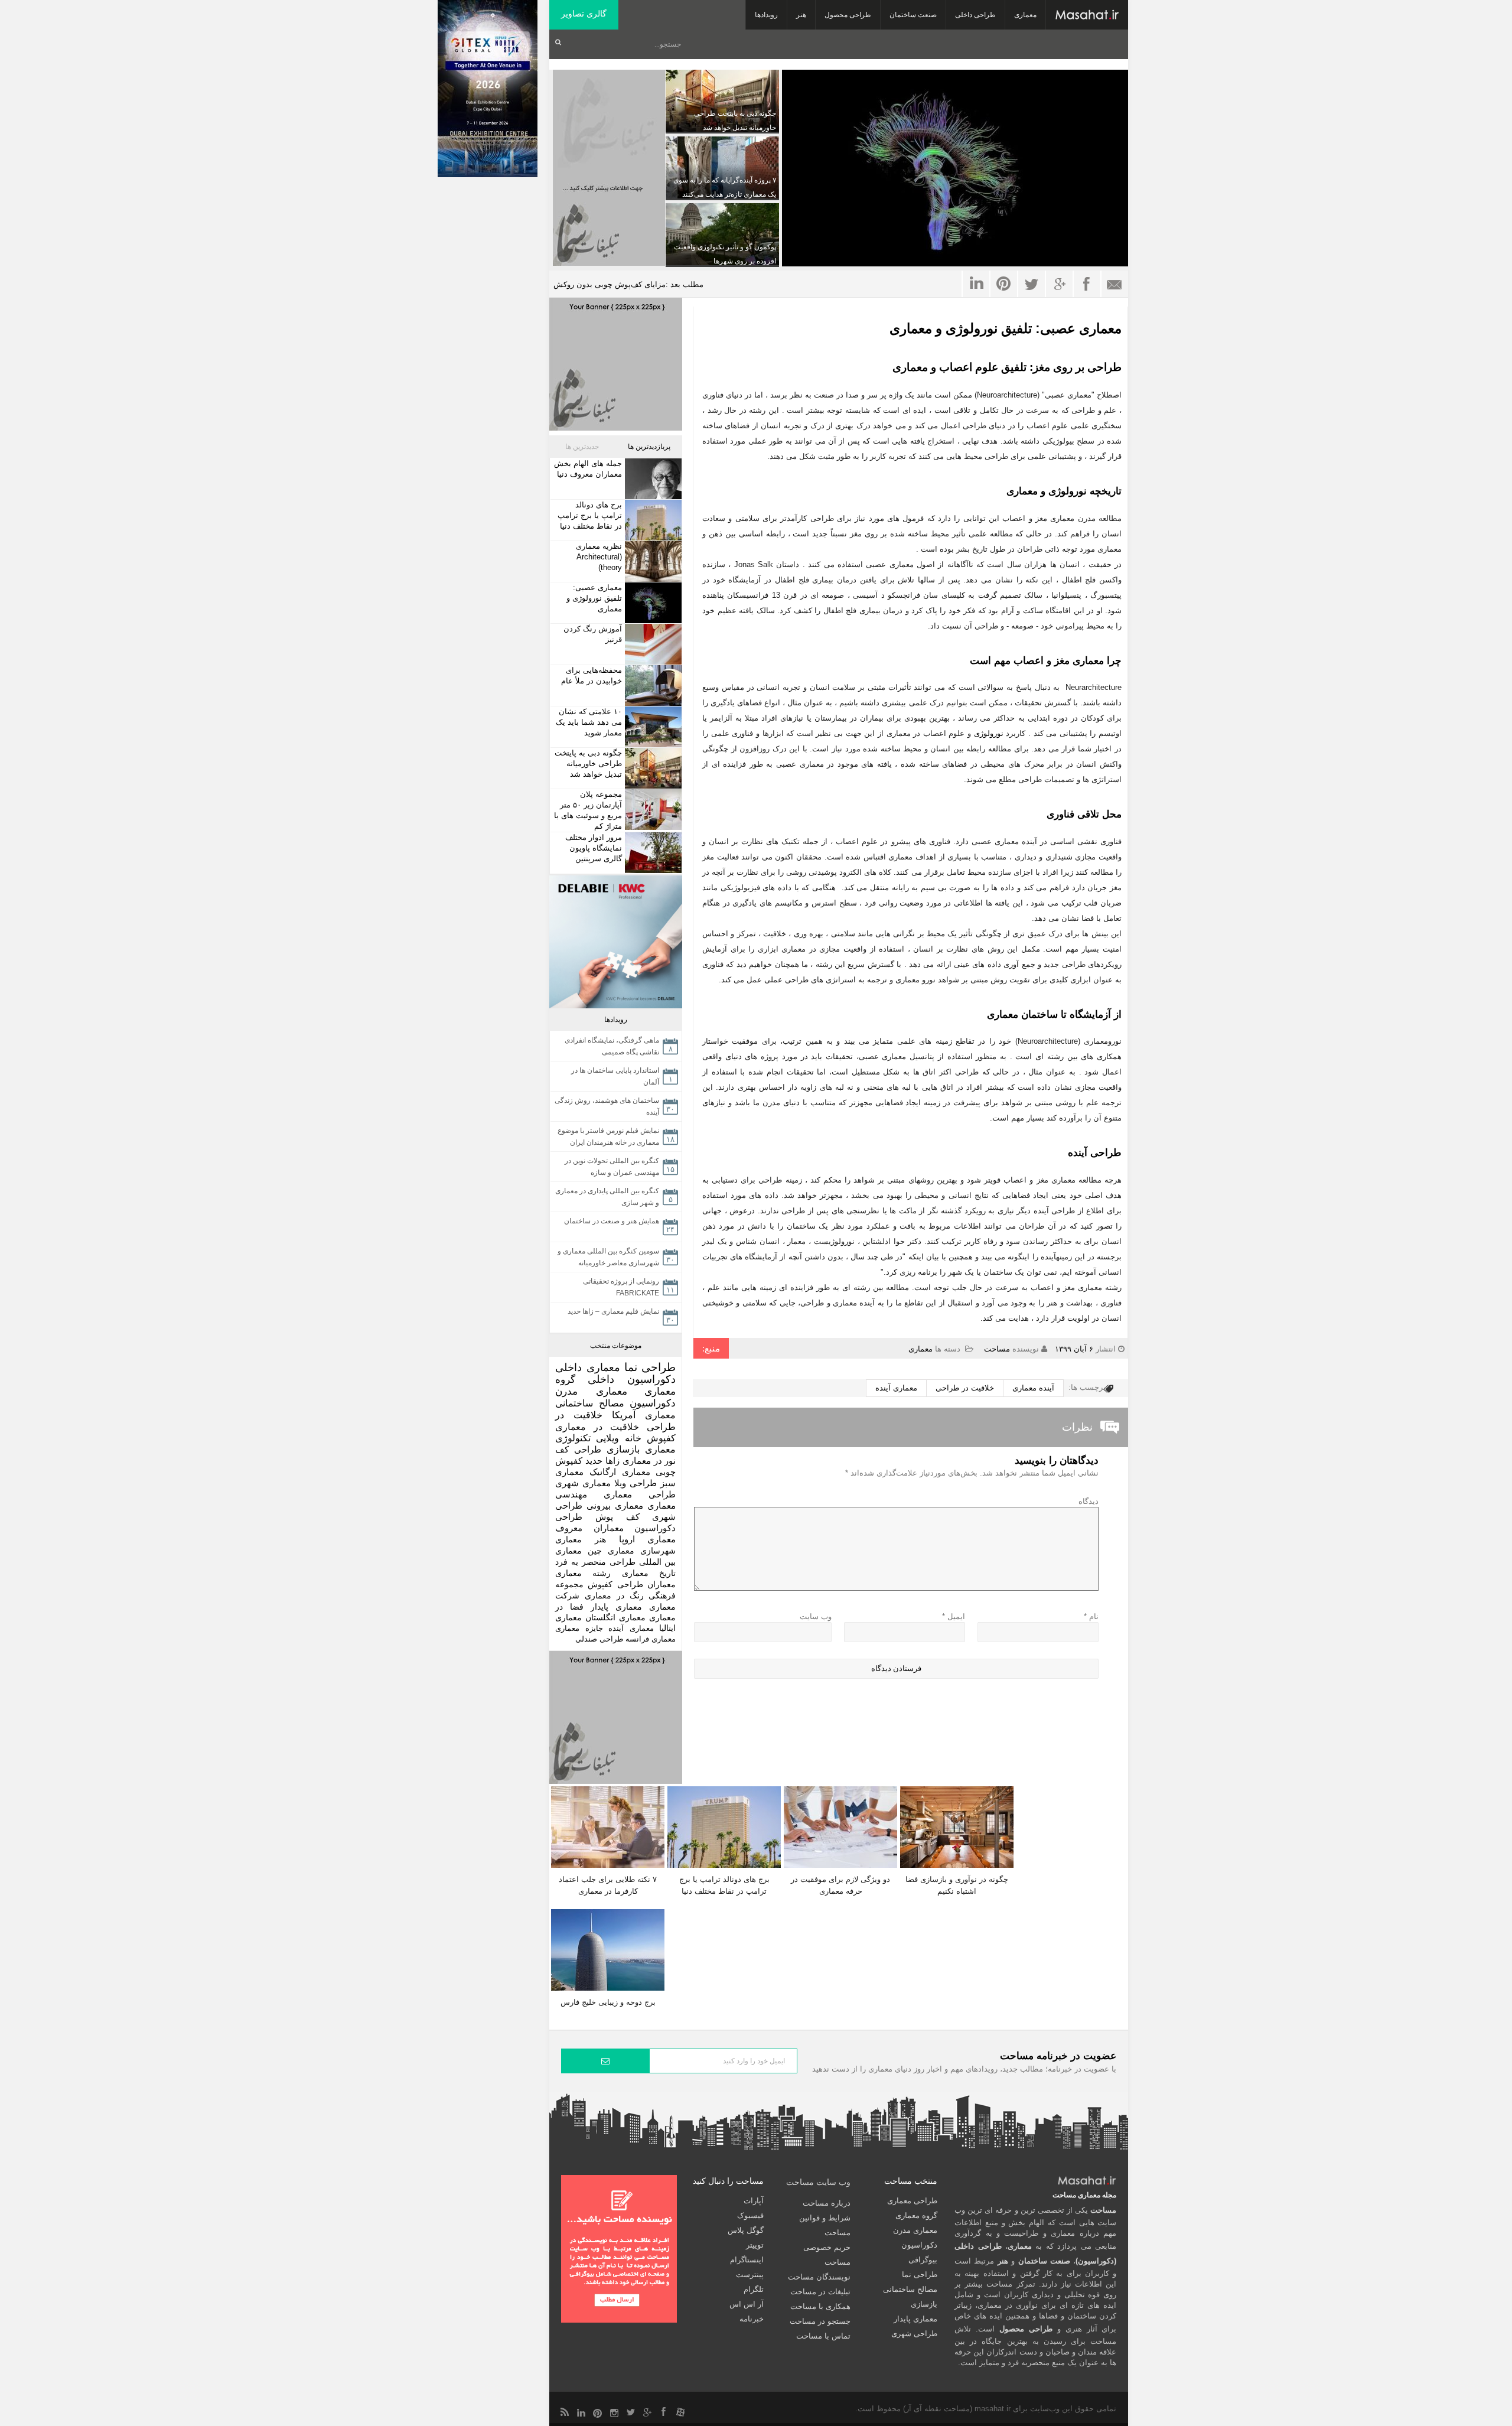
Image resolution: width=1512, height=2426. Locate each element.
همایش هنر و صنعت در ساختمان (612, 1221)
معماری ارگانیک (620, 1472)
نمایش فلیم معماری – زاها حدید (613, 1311)
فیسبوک (750, 2215)
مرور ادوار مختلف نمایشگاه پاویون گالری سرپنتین (594, 848)
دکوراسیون (653, 1403)
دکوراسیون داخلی (632, 1379)
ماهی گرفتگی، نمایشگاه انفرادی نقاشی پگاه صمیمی (612, 1046)
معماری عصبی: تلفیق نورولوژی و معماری (1006, 328)
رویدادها (766, 15)
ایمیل (954, 1616)
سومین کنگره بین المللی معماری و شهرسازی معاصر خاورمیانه (608, 1257)
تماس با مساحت (823, 2336)
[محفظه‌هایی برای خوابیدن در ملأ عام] (652, 686)
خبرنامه (752, 2319)
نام (1091, 1616)
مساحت (997, 1349)
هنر (801, 15)
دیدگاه (1089, 1501)
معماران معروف (589, 1528)
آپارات (754, 2201)
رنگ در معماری (614, 1595)
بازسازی (623, 1449)
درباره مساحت (827, 2203)
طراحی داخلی (975, 15)
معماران (661, 1584)
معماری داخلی (588, 1367)
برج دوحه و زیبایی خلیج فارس (608, 2002)
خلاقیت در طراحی (965, 1388)
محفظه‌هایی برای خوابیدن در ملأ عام (592, 675)
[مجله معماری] (1087, 15)
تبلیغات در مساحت (820, 2292)
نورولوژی (989, 733)
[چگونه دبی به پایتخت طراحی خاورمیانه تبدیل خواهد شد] (652, 768)
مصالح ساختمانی (590, 1403)
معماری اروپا (648, 1539)
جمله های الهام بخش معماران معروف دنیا (588, 469)
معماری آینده (896, 1388)
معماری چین (611, 1551)
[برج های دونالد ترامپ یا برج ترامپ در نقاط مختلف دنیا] (652, 520)
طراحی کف (578, 1449)
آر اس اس (747, 2304)
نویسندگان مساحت (819, 2277)
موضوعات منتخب (616, 1346)
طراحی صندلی (599, 1639)
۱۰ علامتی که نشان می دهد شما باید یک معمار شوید (589, 722)
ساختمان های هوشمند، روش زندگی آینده (607, 1106)
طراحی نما (650, 1367)
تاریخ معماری (649, 1573)
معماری (1025, 15)
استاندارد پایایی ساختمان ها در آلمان (615, 1076)
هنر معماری (581, 1539)
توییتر (755, 2245)
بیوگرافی (923, 2260)
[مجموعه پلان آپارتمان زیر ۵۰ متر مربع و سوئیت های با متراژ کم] (652, 810)
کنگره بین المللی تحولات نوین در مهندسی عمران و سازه (612, 1167)
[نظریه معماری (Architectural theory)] (652, 561)
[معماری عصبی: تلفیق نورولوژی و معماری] (652, 603)
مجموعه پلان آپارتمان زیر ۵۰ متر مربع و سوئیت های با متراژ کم (588, 810)
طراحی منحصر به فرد (595, 1562)
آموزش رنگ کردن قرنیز (593, 634)
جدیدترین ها (582, 447)
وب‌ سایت (816, 1616)
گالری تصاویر (584, 14)
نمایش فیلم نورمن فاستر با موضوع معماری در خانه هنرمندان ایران (608, 1137)
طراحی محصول (848, 15)
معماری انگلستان (615, 1618)
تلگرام (754, 2289)
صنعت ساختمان (913, 15)
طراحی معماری (640, 1494)
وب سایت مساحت (818, 2182)
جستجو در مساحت (820, 2321)
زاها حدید (602, 1461)
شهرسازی (658, 1551)
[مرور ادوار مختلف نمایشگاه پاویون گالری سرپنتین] (652, 853)
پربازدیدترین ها (649, 447)
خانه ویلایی (618, 1438)
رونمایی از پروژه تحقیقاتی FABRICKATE (621, 1287)
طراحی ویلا (636, 1483)
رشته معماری (583, 1573)
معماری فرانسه (651, 1639)
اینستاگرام (747, 2260)
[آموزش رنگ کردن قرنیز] (652, 644)
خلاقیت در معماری (597, 1427)
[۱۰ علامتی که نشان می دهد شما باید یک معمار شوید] (652, 727)
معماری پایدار (616, 1607)
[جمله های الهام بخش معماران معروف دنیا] (652, 479)
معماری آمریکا (644, 1415)
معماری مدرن (591, 1391)
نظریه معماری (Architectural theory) (599, 557)
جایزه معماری (579, 1628)
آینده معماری (1033, 1388)
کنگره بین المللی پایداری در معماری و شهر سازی (607, 1197)
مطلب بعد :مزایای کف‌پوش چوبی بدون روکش (628, 284)
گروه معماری (916, 2215)
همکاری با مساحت (820, 2306)
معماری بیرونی (615, 1506)
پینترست (750, 2274)
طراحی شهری (914, 2334)
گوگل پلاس (746, 2230)
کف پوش (617, 1517)
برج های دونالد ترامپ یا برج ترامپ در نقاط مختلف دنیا (590, 515)
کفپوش (661, 1438)
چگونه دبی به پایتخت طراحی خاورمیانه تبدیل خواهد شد (588, 763)
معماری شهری (583, 1483)
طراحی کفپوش (615, 1584)
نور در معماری (649, 1461)
